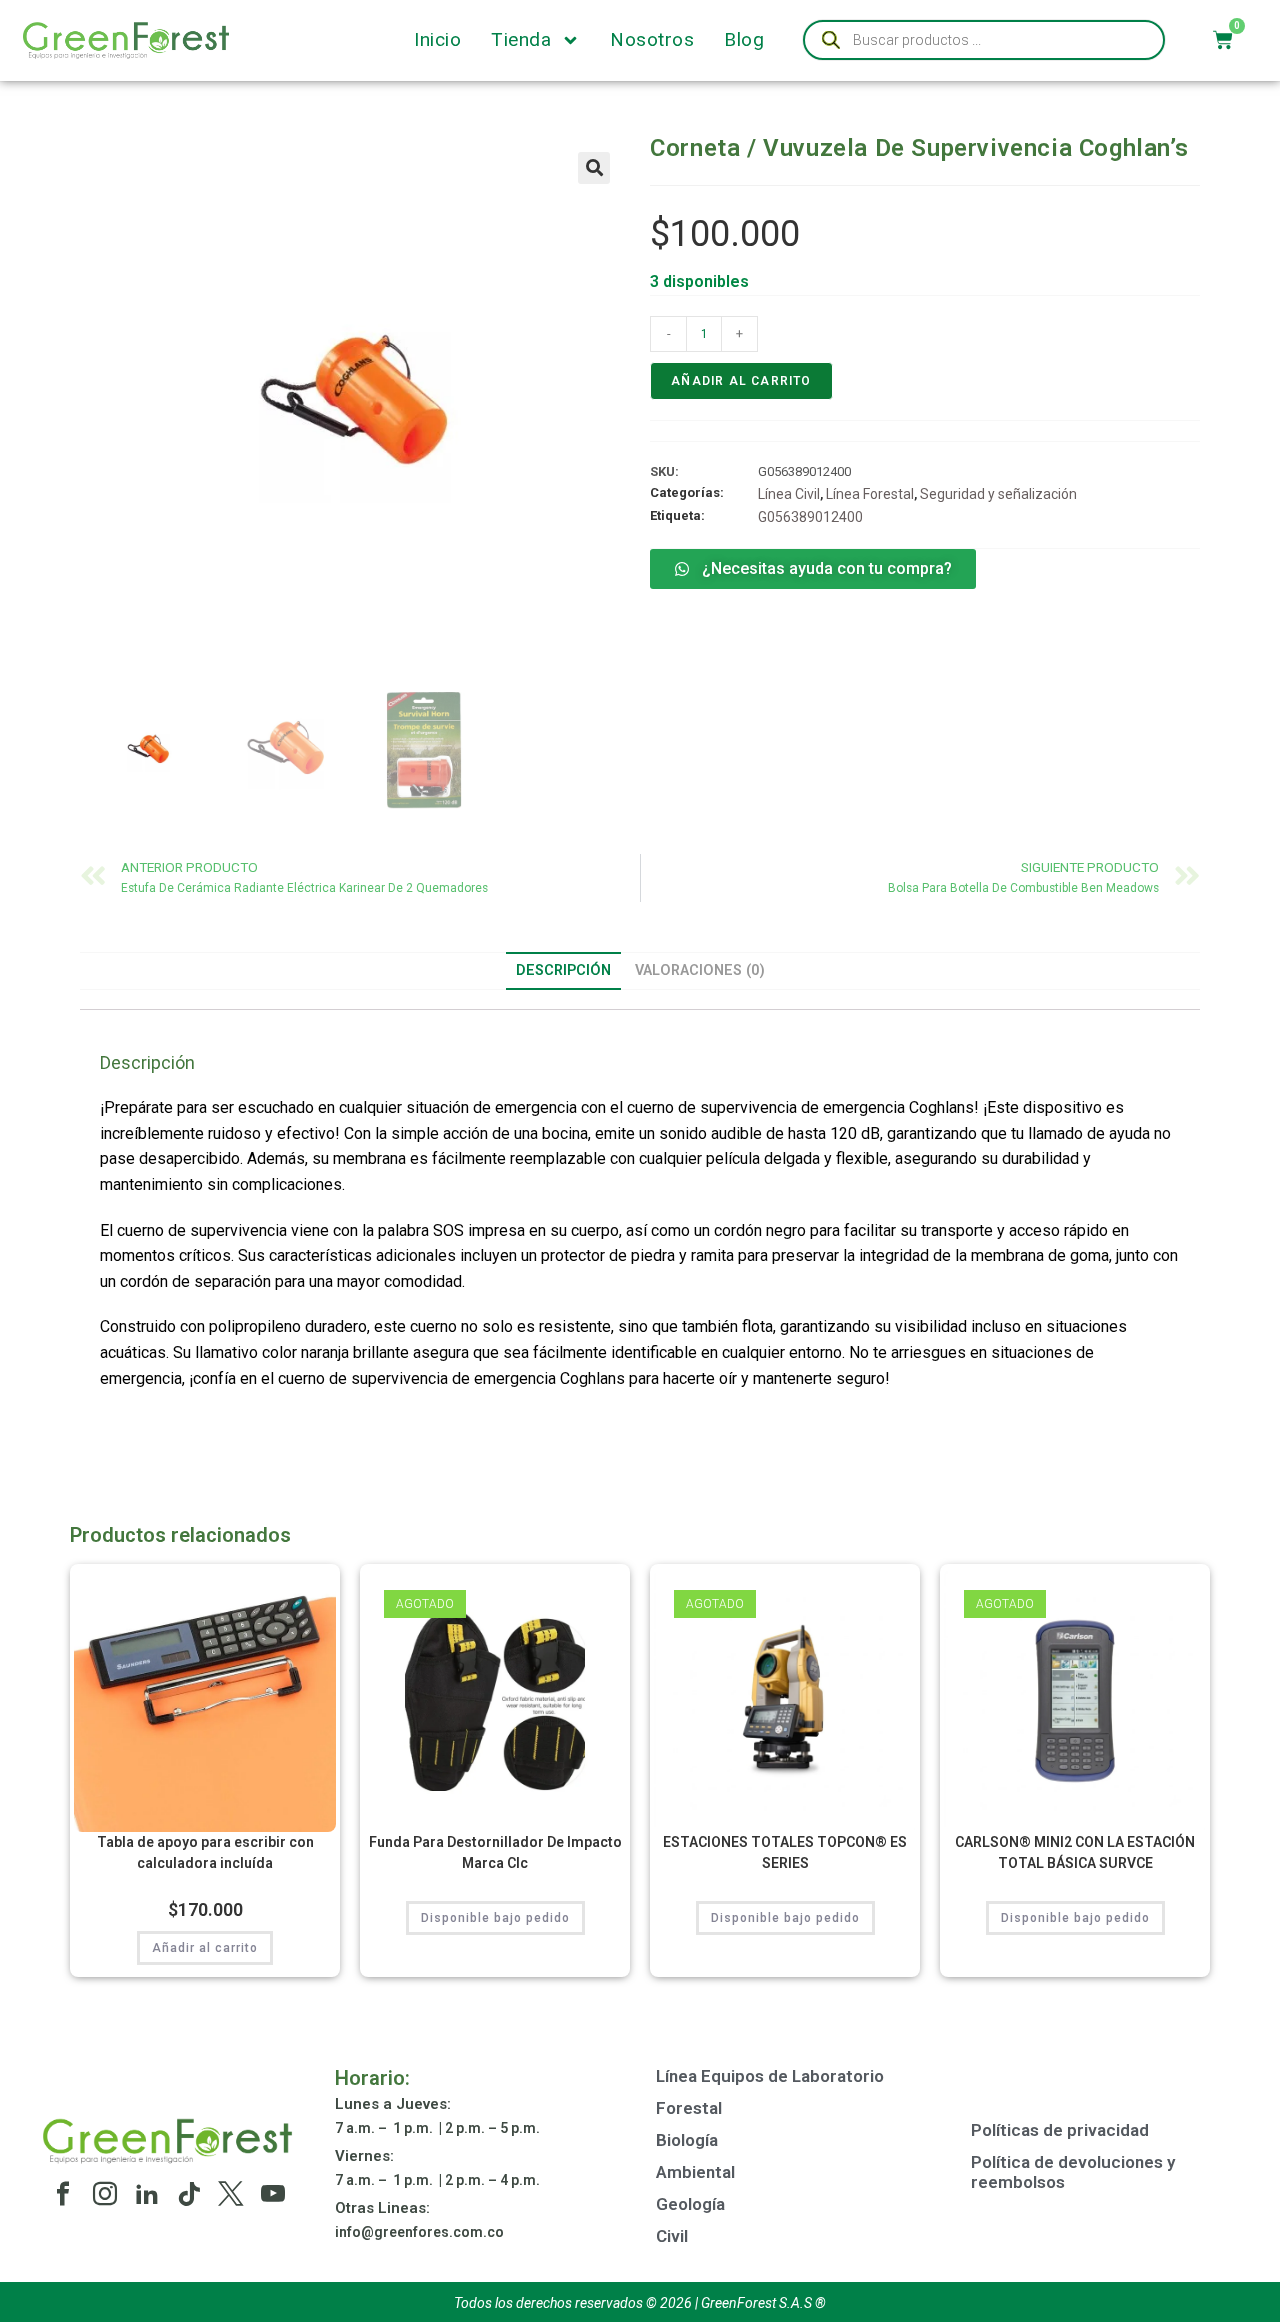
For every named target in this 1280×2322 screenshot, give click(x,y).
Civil (672, 2236)
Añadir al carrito (741, 381)
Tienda (521, 40)
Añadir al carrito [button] (205, 1948)
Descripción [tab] (563, 970)
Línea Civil (789, 494)
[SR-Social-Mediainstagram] (105, 2194)
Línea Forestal (870, 494)
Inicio (437, 40)
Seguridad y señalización (998, 494)
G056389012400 (810, 517)
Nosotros (652, 40)
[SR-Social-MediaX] (231, 2194)
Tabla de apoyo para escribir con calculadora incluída (205, 1852)
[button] (594, 168)
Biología (687, 2140)
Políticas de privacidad (1060, 2130)
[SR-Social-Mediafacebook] (63, 2194)
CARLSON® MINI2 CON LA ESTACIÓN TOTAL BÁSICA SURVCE (1075, 1852)
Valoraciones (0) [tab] (700, 970)
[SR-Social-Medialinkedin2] (147, 2194)
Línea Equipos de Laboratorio (770, 2076)
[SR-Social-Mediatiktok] (189, 2194)
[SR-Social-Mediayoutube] (273, 2194)
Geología (690, 2204)
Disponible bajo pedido (495, 1918)
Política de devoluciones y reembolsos (1073, 2172)
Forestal (689, 2108)
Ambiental (695, 2172)
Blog (744, 40)
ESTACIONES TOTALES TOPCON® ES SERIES (785, 1852)
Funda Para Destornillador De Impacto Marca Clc (495, 1852)
